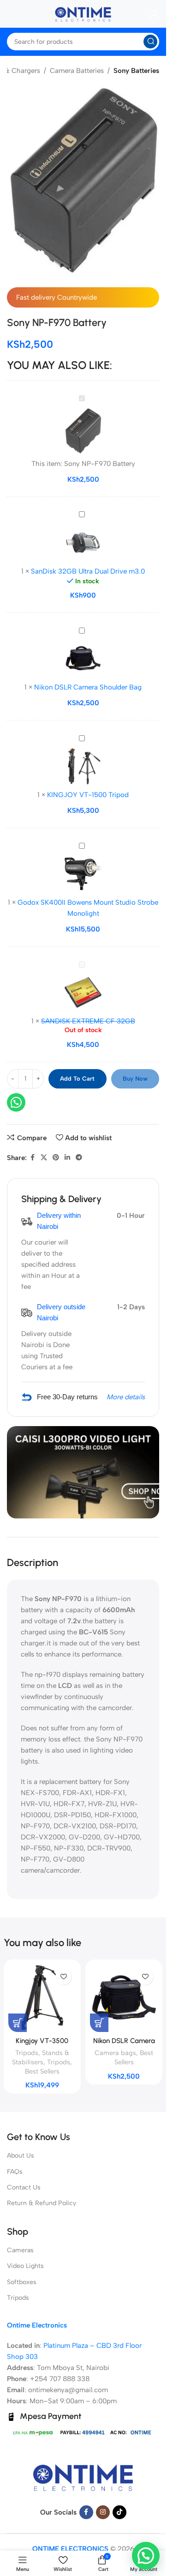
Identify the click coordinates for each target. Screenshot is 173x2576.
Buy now (135, 1079)
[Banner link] (83, 1472)
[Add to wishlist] (63, 1977)
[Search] (150, 42)
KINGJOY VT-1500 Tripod (88, 795)
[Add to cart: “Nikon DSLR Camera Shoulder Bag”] (99, 2023)
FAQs (15, 2172)
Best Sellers (42, 2071)
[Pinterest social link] (56, 1158)
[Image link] (83, 2477)
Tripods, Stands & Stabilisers (41, 2057)
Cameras (20, 2250)
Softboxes (22, 2282)
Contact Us (24, 2187)
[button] (146, 2556)
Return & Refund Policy (42, 2203)
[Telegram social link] (79, 1158)
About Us (21, 2156)
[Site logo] (83, 13)
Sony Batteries (136, 71)
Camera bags (115, 2053)
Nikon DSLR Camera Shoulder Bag (88, 687)
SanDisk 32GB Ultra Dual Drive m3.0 (88, 571)
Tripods (59, 2062)
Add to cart (77, 1079)
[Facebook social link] (32, 1158)
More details (126, 1397)
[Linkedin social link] (67, 1158)
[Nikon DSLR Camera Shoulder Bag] (124, 1998)
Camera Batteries (77, 71)
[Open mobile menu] (7, 14)
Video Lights (25, 2266)
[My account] (155, 14)
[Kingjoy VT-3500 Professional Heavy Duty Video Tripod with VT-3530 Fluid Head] (42, 1998)
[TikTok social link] (119, 2512)
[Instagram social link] (103, 2512)
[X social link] (44, 1158)
